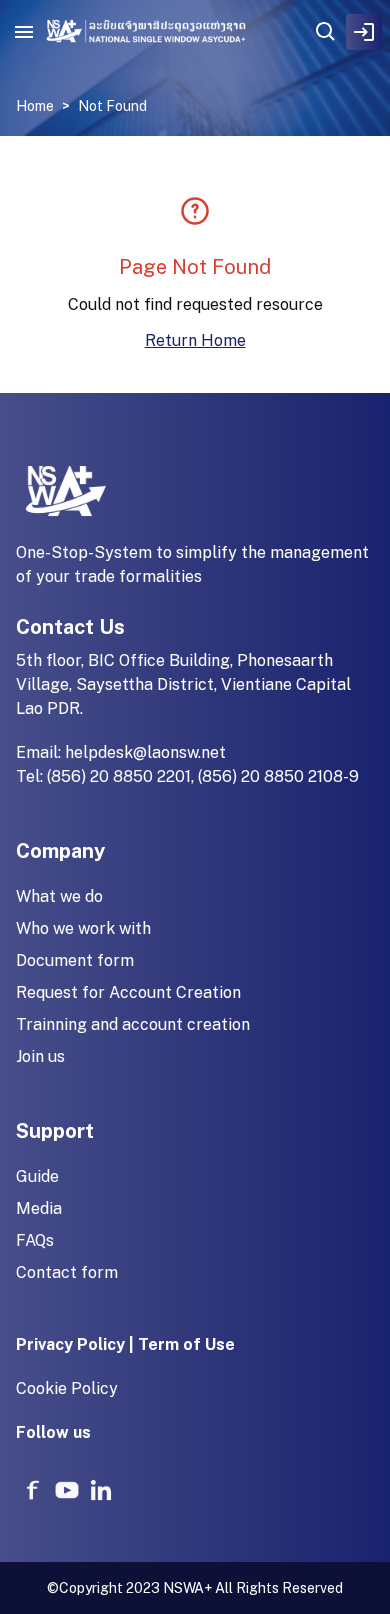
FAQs (35, 1240)
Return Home (195, 340)
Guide (37, 1176)
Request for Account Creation (128, 992)
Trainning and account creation (133, 1024)
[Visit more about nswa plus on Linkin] (101, 1490)
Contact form (67, 1272)
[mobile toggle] (24, 32)
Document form (75, 960)
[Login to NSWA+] (364, 32)
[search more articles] (326, 32)
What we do (59, 896)
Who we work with (83, 928)
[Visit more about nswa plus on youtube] (67, 1490)
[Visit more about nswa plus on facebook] (33, 1490)
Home (35, 106)
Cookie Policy (67, 1388)
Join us (40, 1056)
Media (39, 1208)
